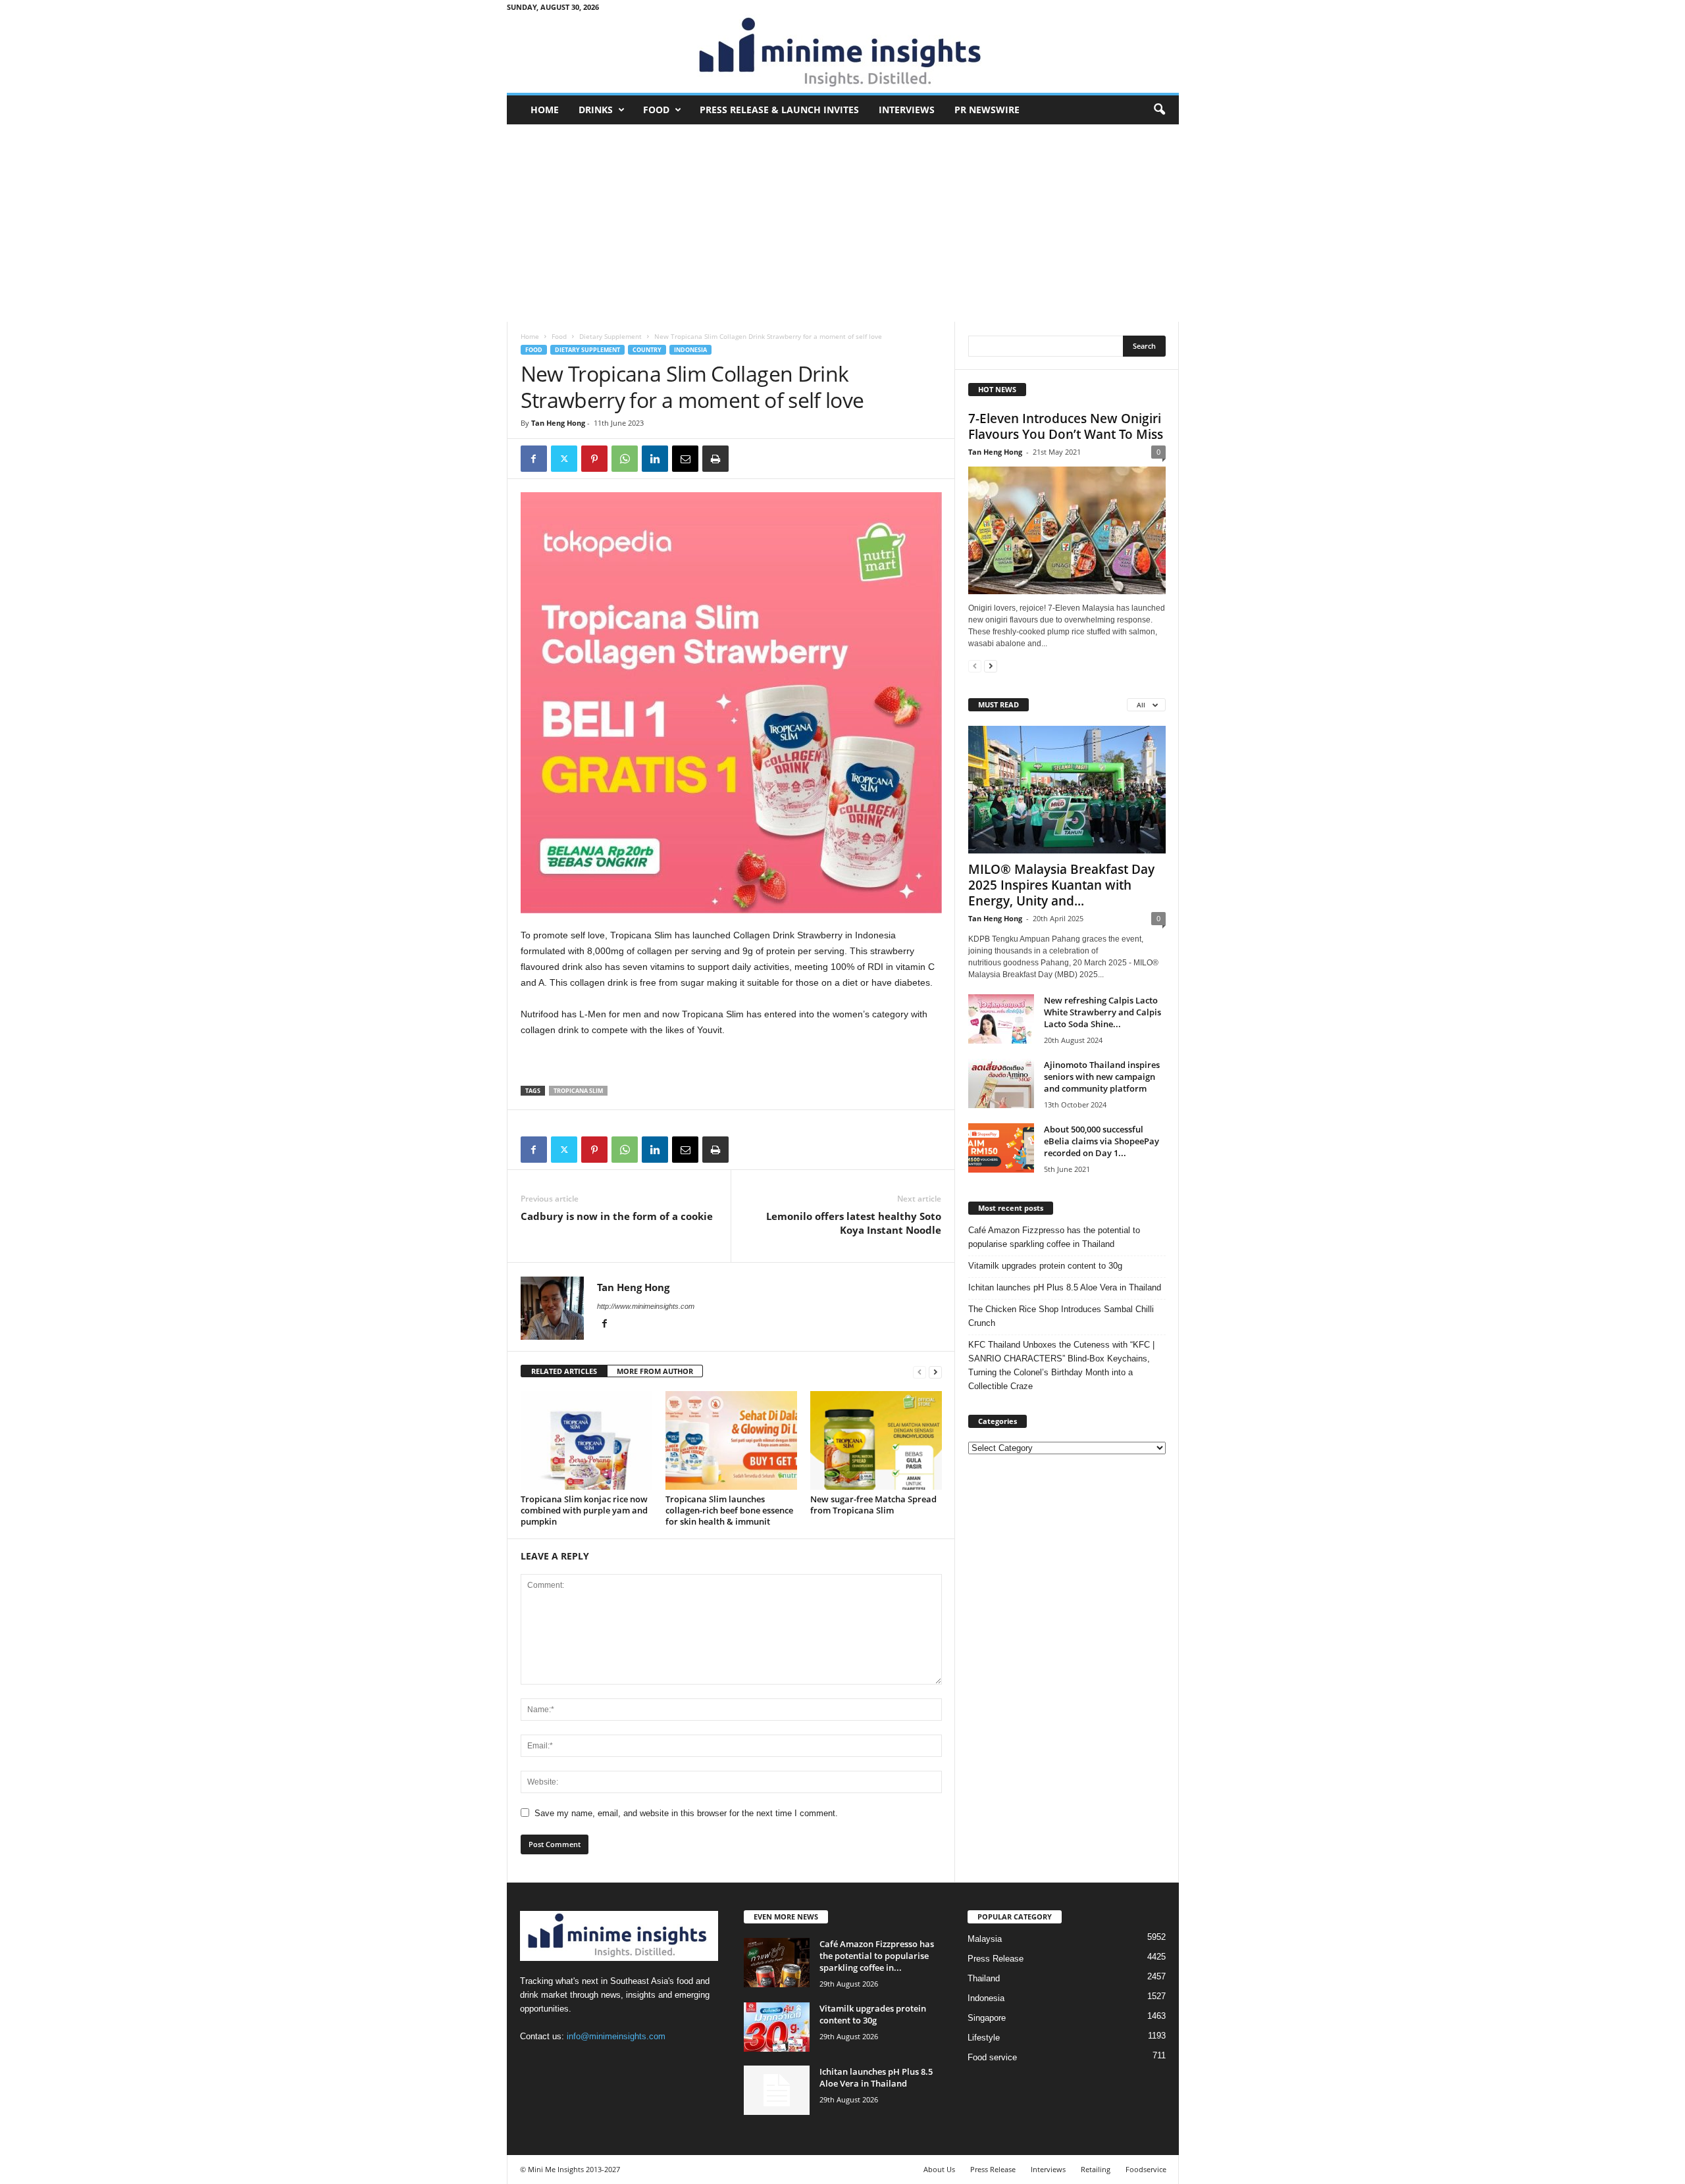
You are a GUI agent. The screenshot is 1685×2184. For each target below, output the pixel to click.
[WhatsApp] (625, 459)
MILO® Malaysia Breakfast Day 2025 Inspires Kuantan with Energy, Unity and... (1061, 885)
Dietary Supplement (610, 336)
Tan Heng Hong (558, 423)
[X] (564, 459)
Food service (992, 2057)
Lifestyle (984, 2038)
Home (545, 110)
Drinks (596, 110)
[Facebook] (534, 459)
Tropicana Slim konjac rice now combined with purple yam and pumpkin (584, 1510)
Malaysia (985, 1939)
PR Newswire (987, 110)
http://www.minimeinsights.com (646, 1306)
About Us (939, 2169)
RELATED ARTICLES (564, 1371)
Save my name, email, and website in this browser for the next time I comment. (686, 1813)
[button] (1159, 110)
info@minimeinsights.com (616, 2036)
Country (647, 350)
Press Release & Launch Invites (779, 110)
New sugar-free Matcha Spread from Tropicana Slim (873, 1505)
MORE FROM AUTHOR (655, 1371)
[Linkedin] (655, 459)
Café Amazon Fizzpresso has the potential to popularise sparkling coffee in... (877, 1956)
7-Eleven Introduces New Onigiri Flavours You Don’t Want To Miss (1066, 426)
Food (656, 110)
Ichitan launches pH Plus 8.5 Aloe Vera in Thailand (1065, 1287)
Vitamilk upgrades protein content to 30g (1045, 1266)
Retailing (1096, 2169)
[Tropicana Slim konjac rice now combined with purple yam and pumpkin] (586, 1440)
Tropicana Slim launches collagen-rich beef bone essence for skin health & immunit (729, 1510)
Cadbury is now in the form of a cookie (617, 1216)
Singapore (987, 2018)
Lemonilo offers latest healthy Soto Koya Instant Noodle (854, 1223)
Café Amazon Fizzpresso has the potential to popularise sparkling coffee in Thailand (1054, 1237)
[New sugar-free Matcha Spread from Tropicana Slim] (876, 1440)
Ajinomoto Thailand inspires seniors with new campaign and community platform (1102, 1077)
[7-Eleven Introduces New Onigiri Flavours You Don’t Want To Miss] (1067, 530)
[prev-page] (920, 1372)
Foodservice (1146, 2169)
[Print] (715, 459)
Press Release (996, 1959)
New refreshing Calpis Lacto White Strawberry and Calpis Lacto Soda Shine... (1102, 1012)
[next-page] (935, 1372)
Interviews (907, 110)
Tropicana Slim (578, 1091)
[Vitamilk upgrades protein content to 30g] (777, 2027)
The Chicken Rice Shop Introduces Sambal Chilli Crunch (1061, 1316)
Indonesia (690, 350)
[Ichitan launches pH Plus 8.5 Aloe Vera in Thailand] (777, 2090)
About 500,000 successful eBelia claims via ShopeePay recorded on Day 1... (1102, 1141)
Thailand (984, 1978)
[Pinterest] (594, 459)
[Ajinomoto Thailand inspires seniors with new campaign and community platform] (1001, 1083)
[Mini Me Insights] (843, 53)
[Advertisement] (843, 223)
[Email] (685, 459)
